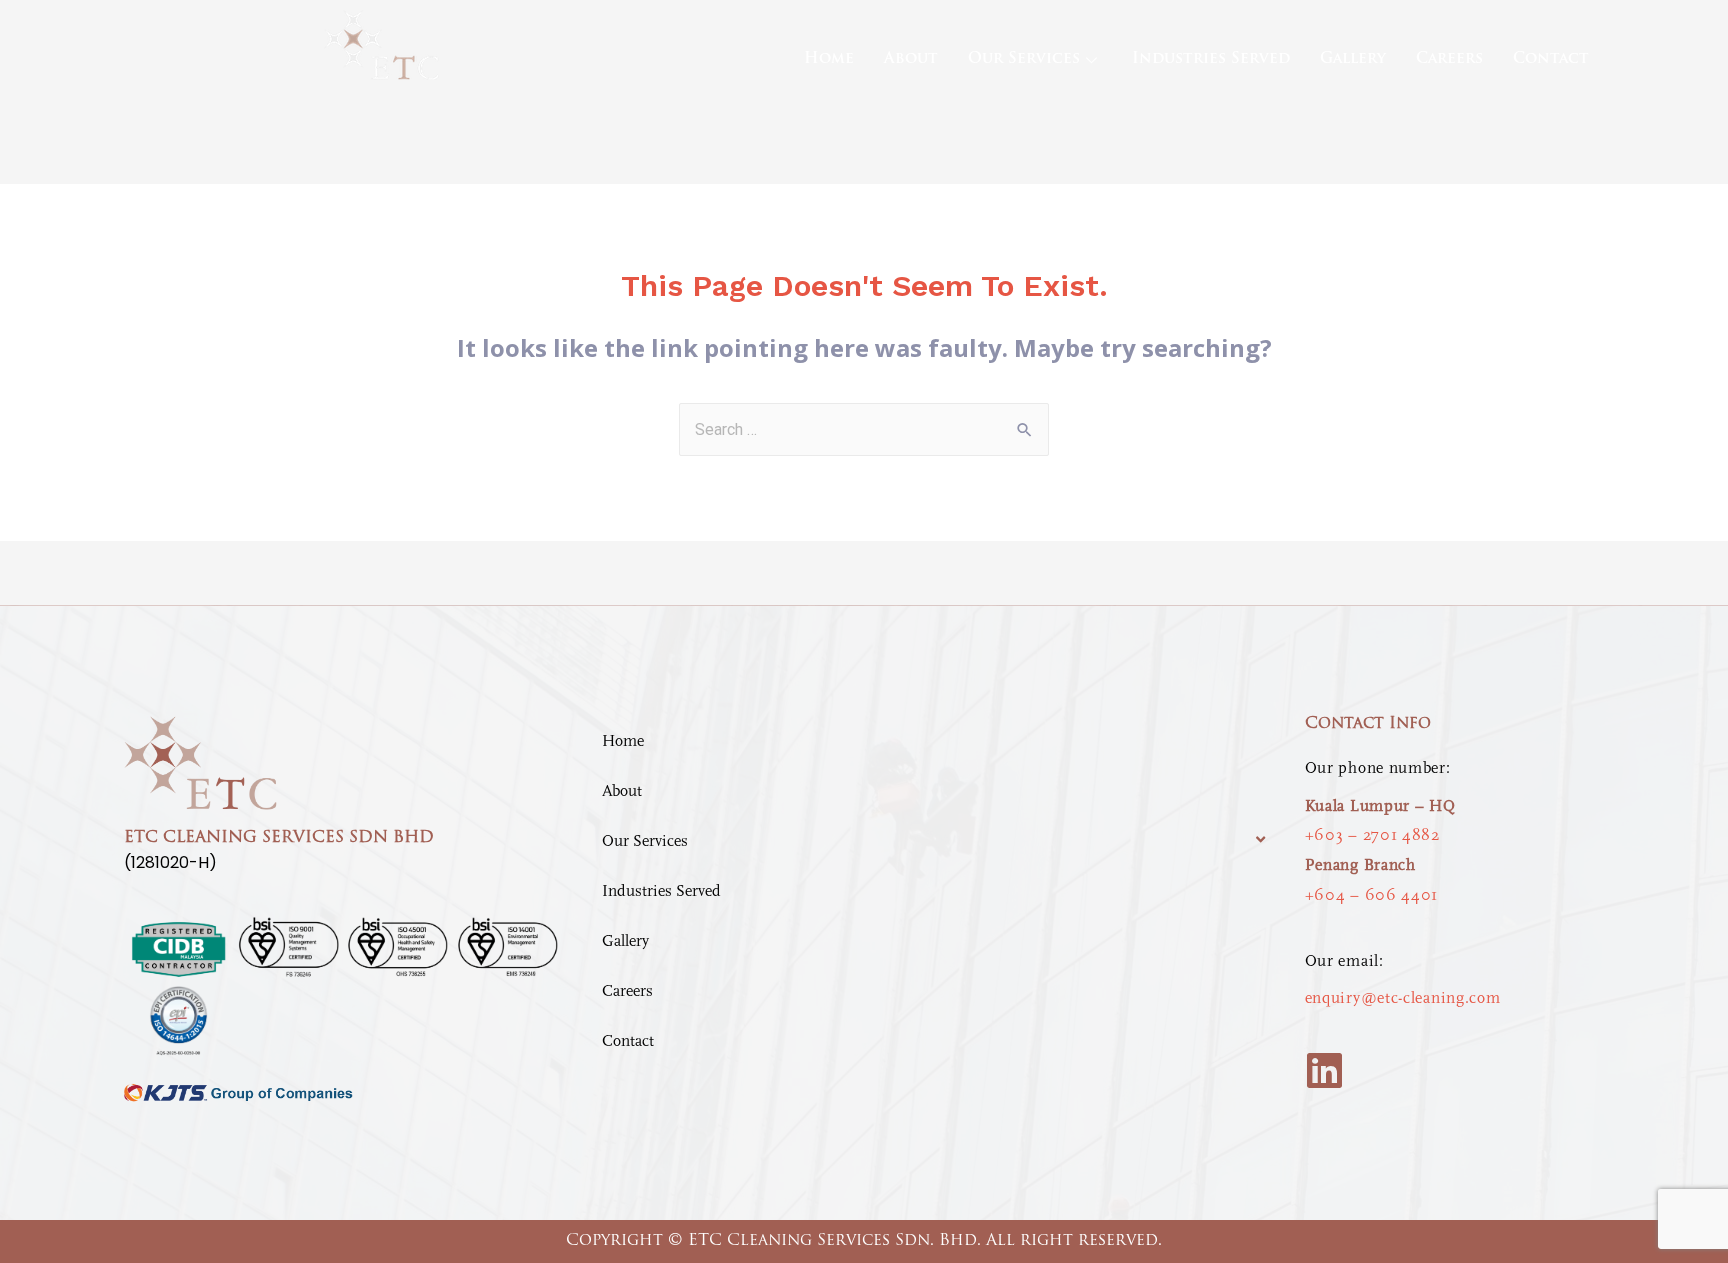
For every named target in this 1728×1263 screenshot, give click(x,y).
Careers (1449, 59)
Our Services (1024, 59)
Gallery (1353, 59)
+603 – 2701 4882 (1372, 835)
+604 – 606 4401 (1372, 895)
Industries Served (1211, 59)
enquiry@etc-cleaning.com (1403, 998)
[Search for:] (864, 429)
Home (829, 59)
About (911, 59)
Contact (1551, 59)
